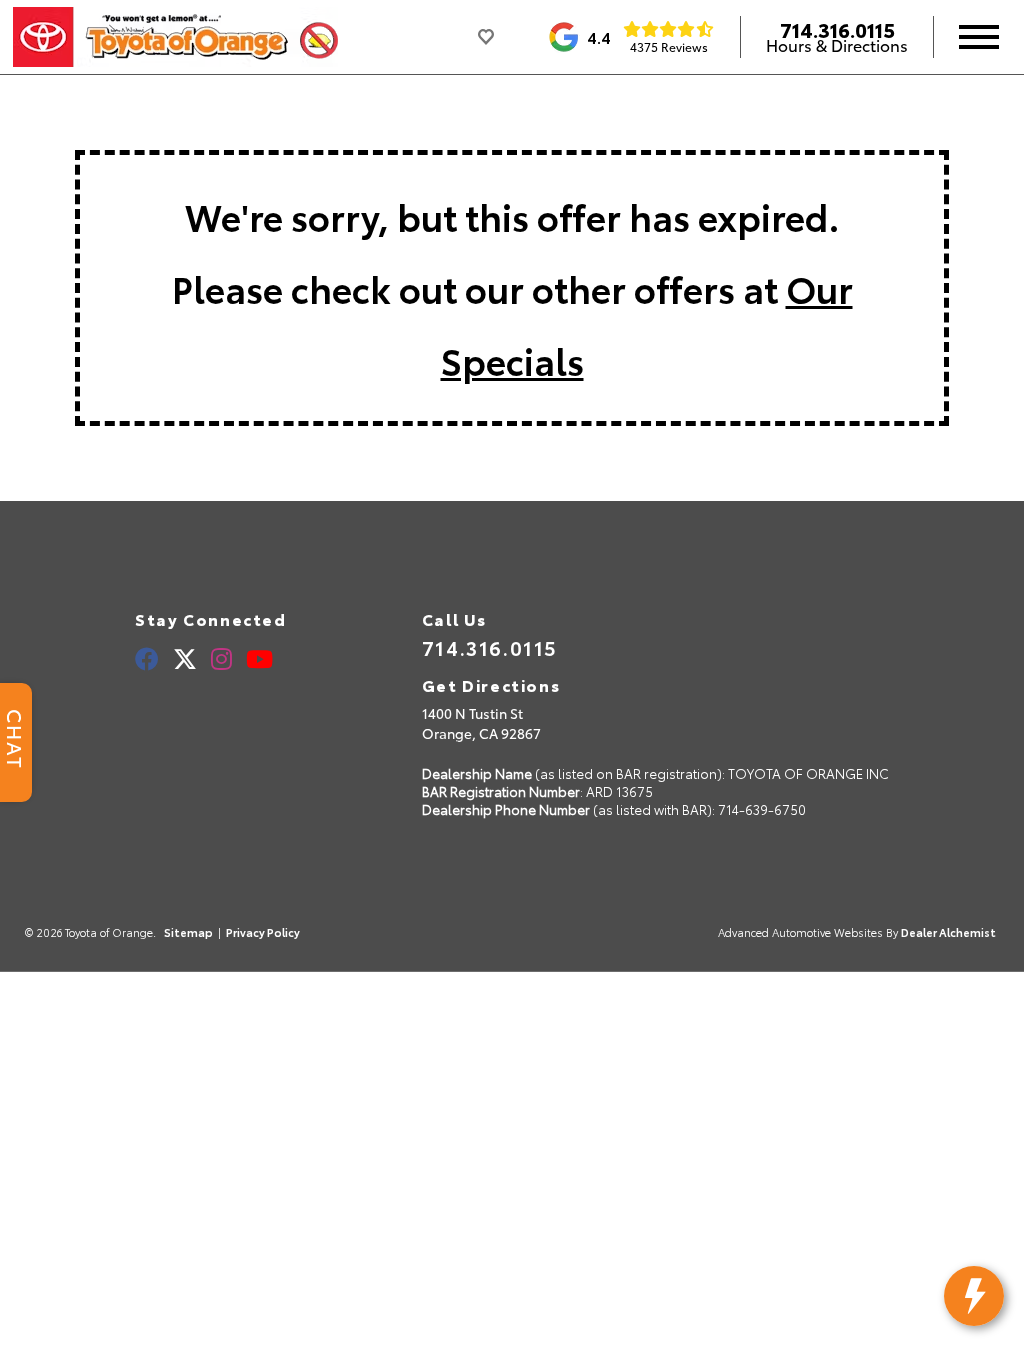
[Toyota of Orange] (175, 37)
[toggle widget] (974, 1296)
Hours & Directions (837, 45)
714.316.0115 (837, 29)
